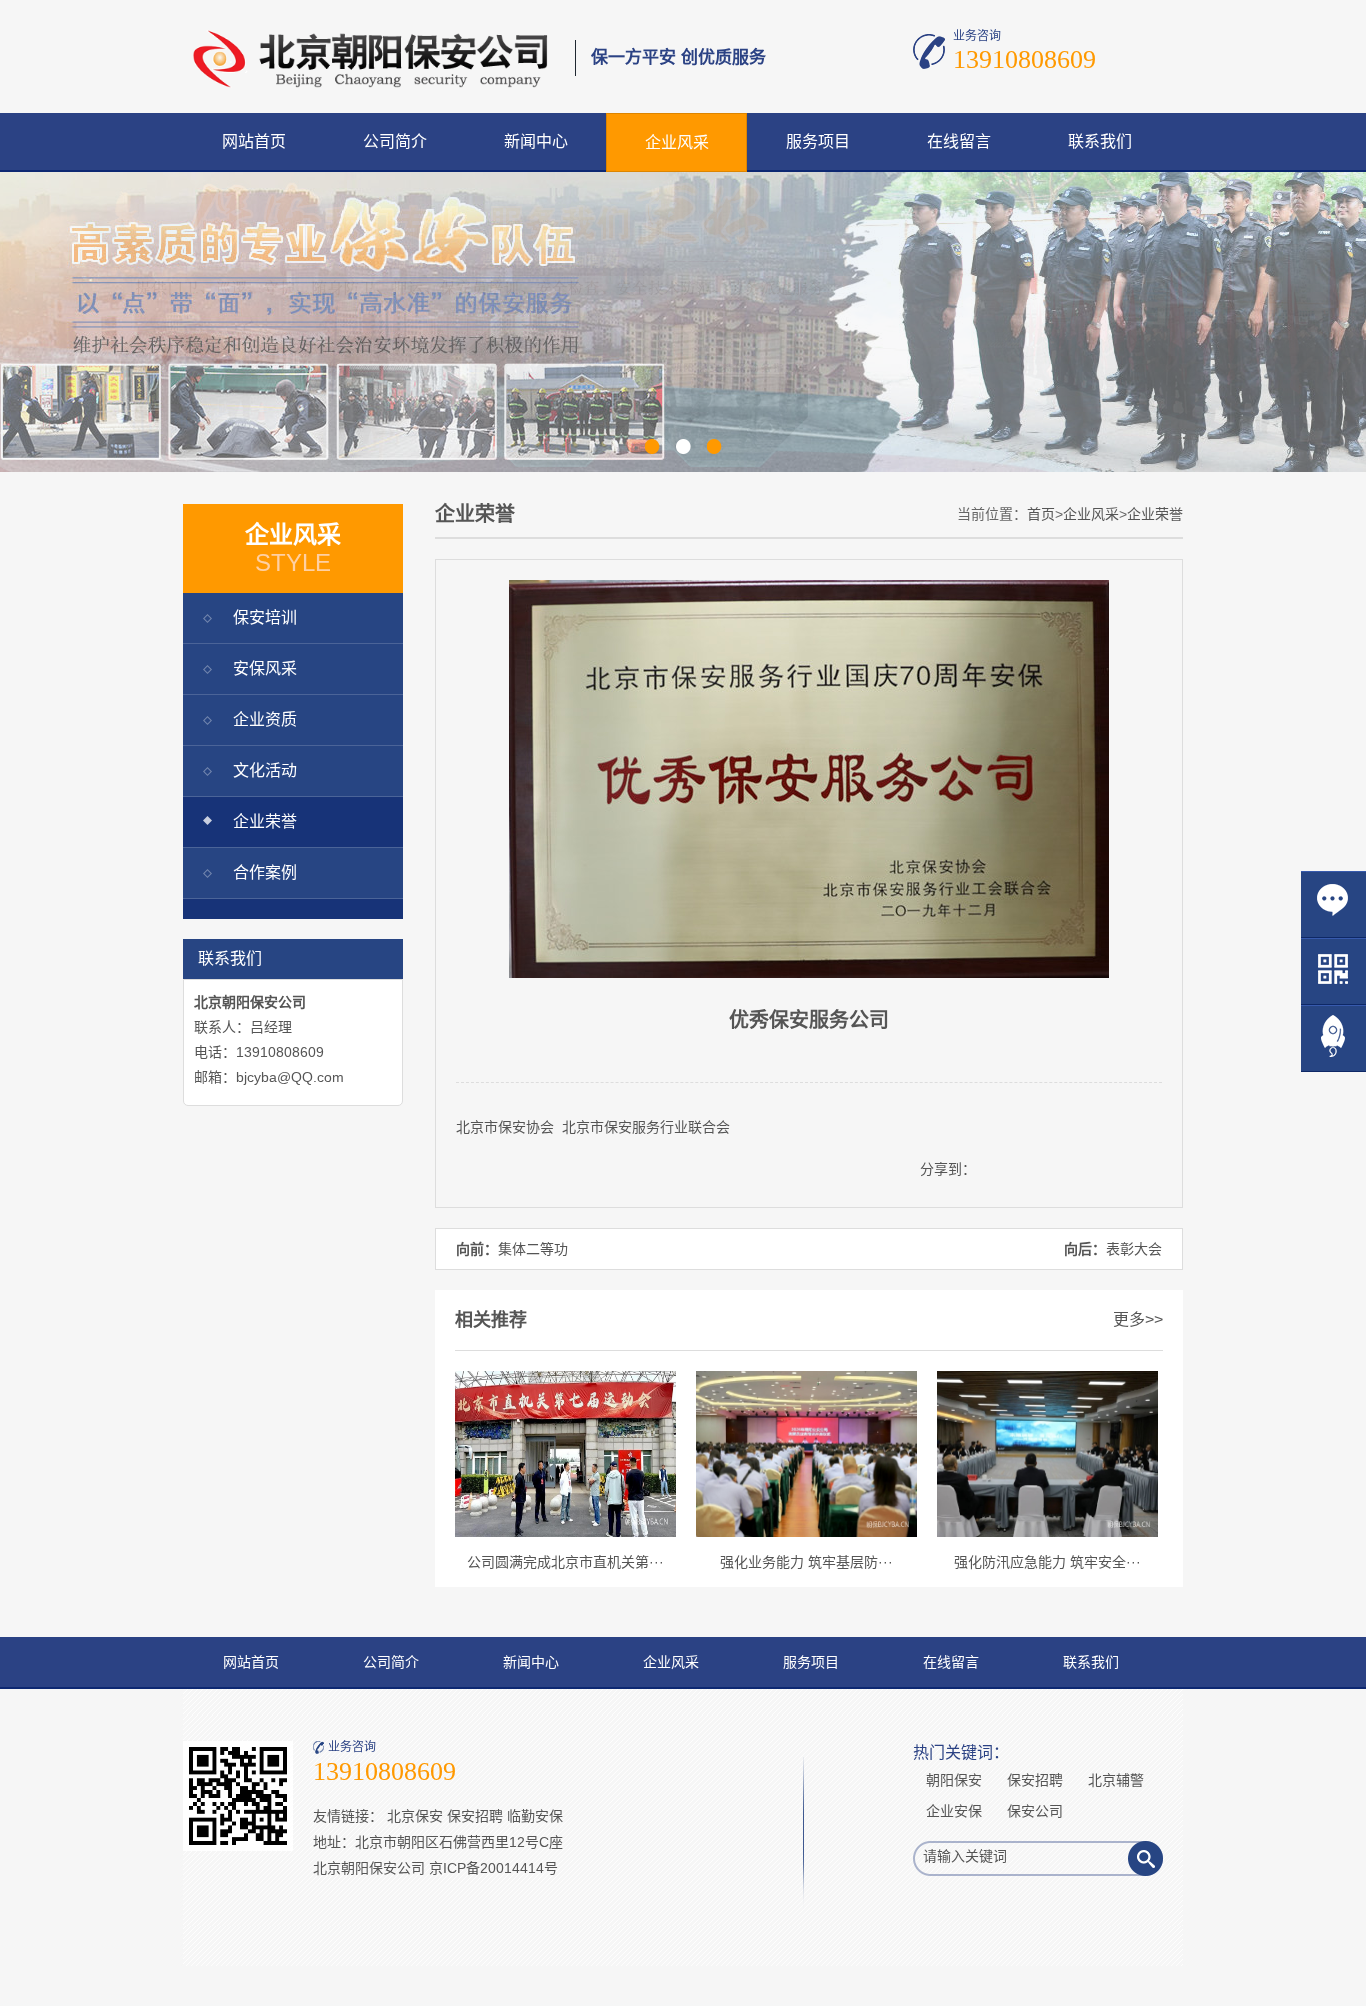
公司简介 (395, 141)
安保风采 (265, 668)
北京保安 (415, 1816)
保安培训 (265, 617)
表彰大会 (1134, 1249)
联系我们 (1100, 141)
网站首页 (254, 141)
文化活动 (265, 770)
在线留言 (959, 141)
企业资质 (265, 719)
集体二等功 (533, 1249)
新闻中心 (536, 141)
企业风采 (677, 142)
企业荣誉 (265, 821)
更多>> (1138, 1319)
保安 (512, 1127)
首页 (1041, 514)
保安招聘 (475, 1816)
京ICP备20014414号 (493, 1868)
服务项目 (818, 141)
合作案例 (265, 872)
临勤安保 (535, 1816)
